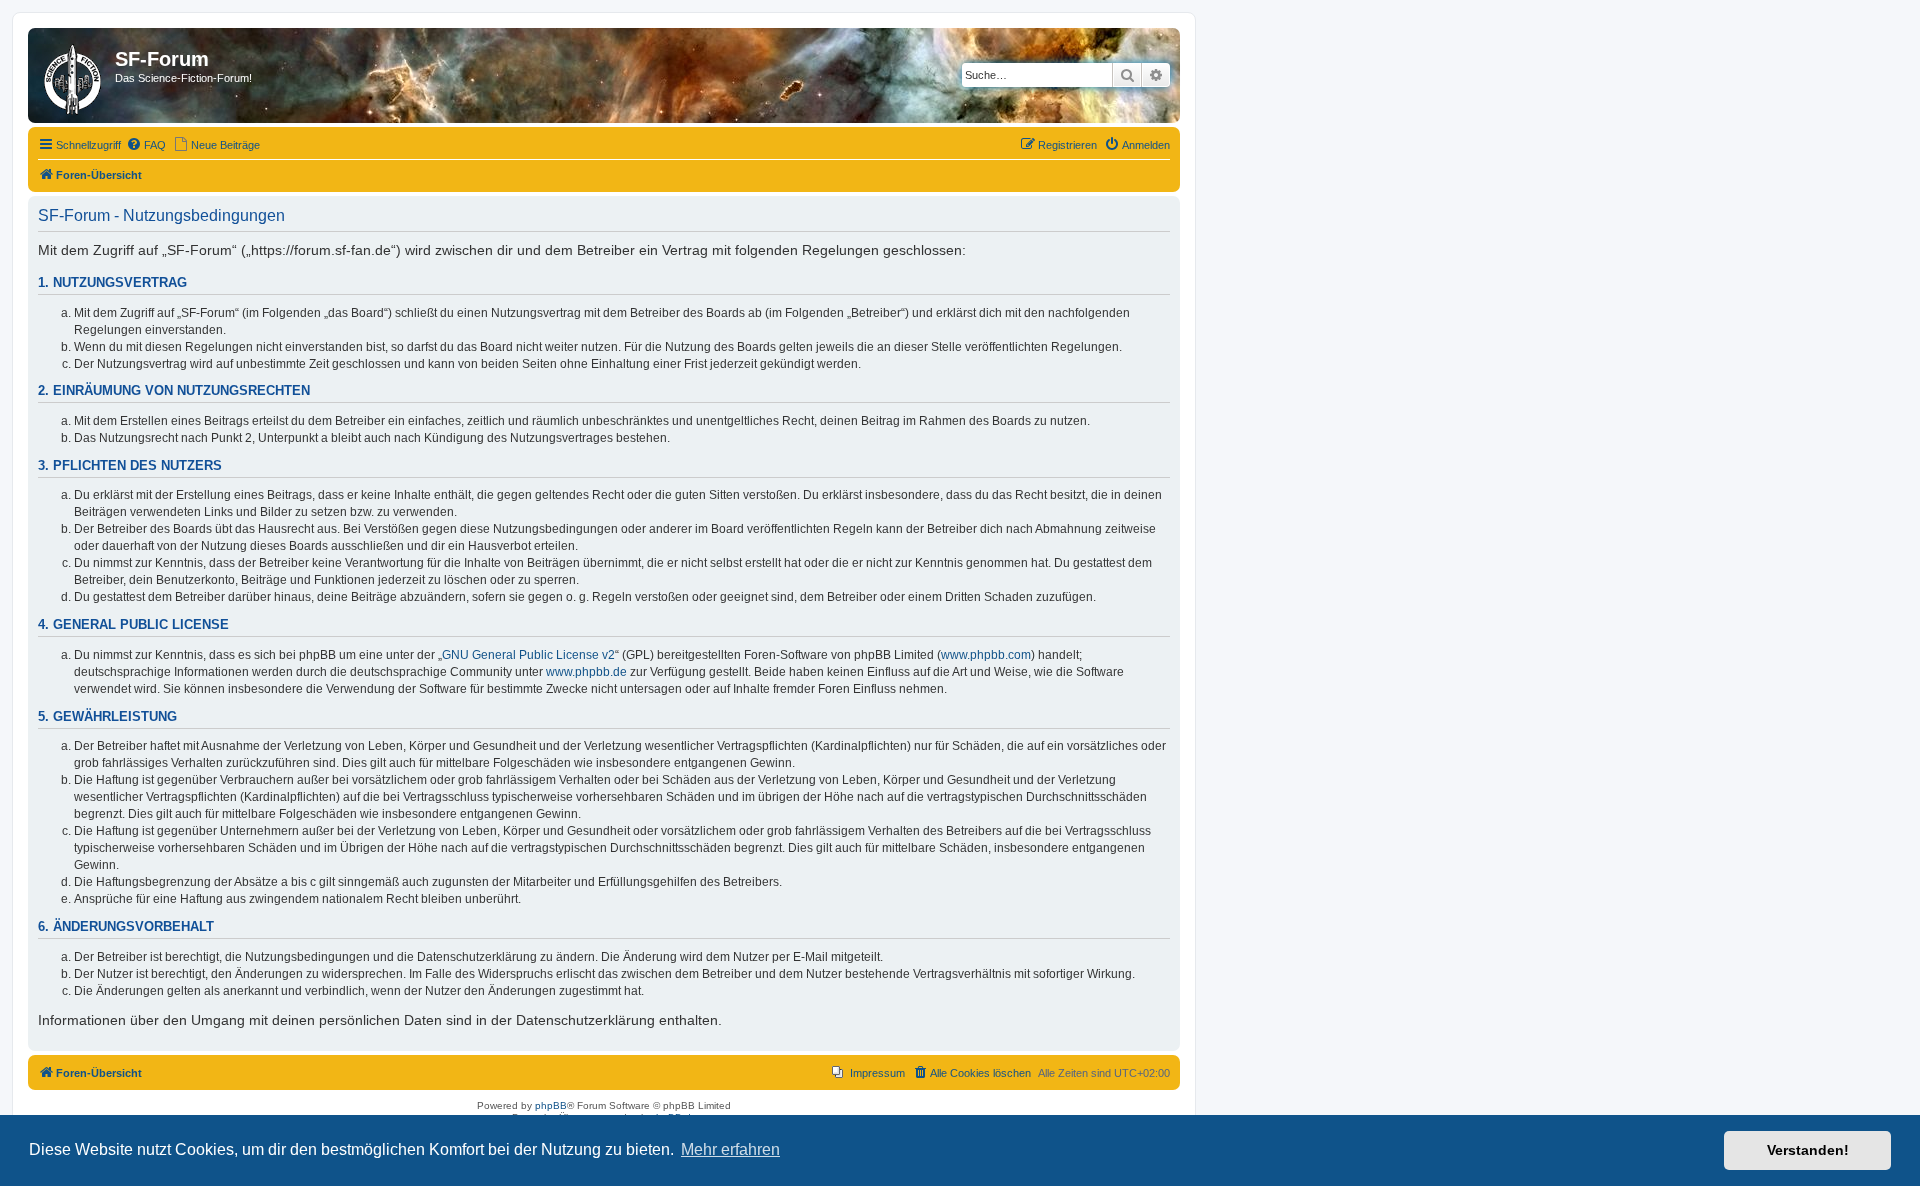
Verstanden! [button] (1808, 1150)
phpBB (551, 1105)
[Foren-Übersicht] (74, 75)
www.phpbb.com (986, 655)
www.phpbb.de (586, 672)
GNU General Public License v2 (528, 655)
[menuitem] (146, 145)
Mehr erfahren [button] (730, 1149)
